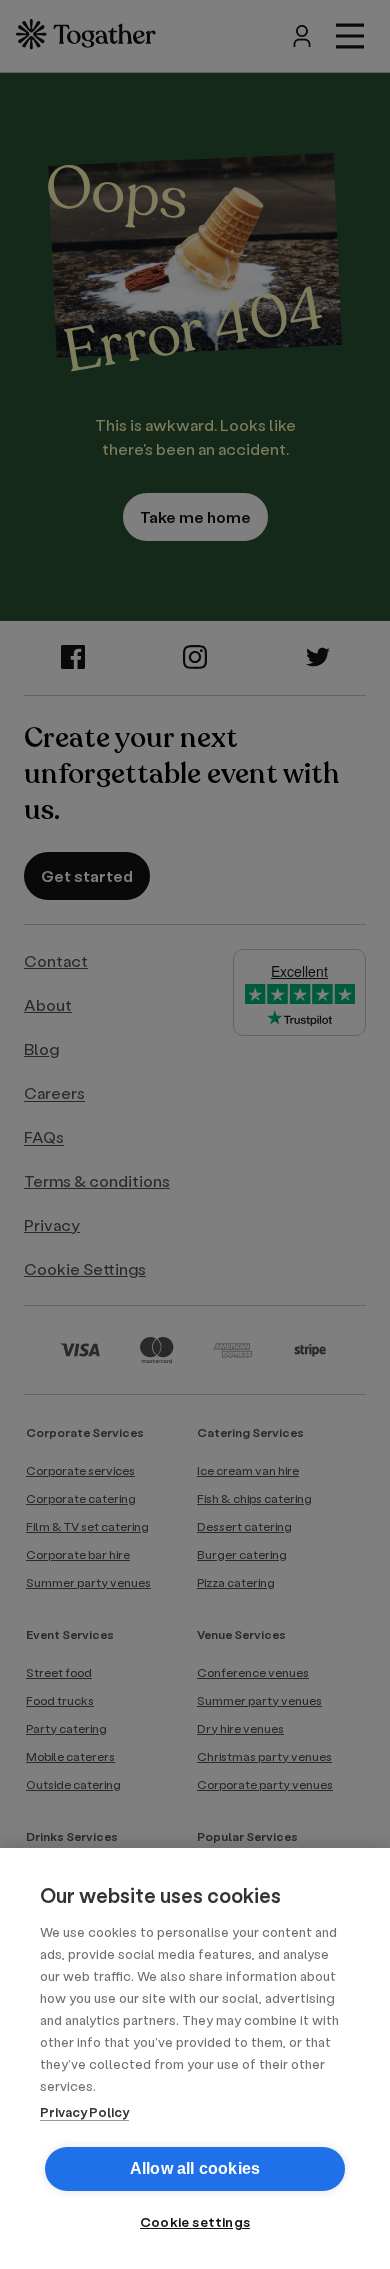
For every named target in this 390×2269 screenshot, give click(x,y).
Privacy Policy (84, 2111)
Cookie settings (195, 2222)
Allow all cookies (195, 2168)
